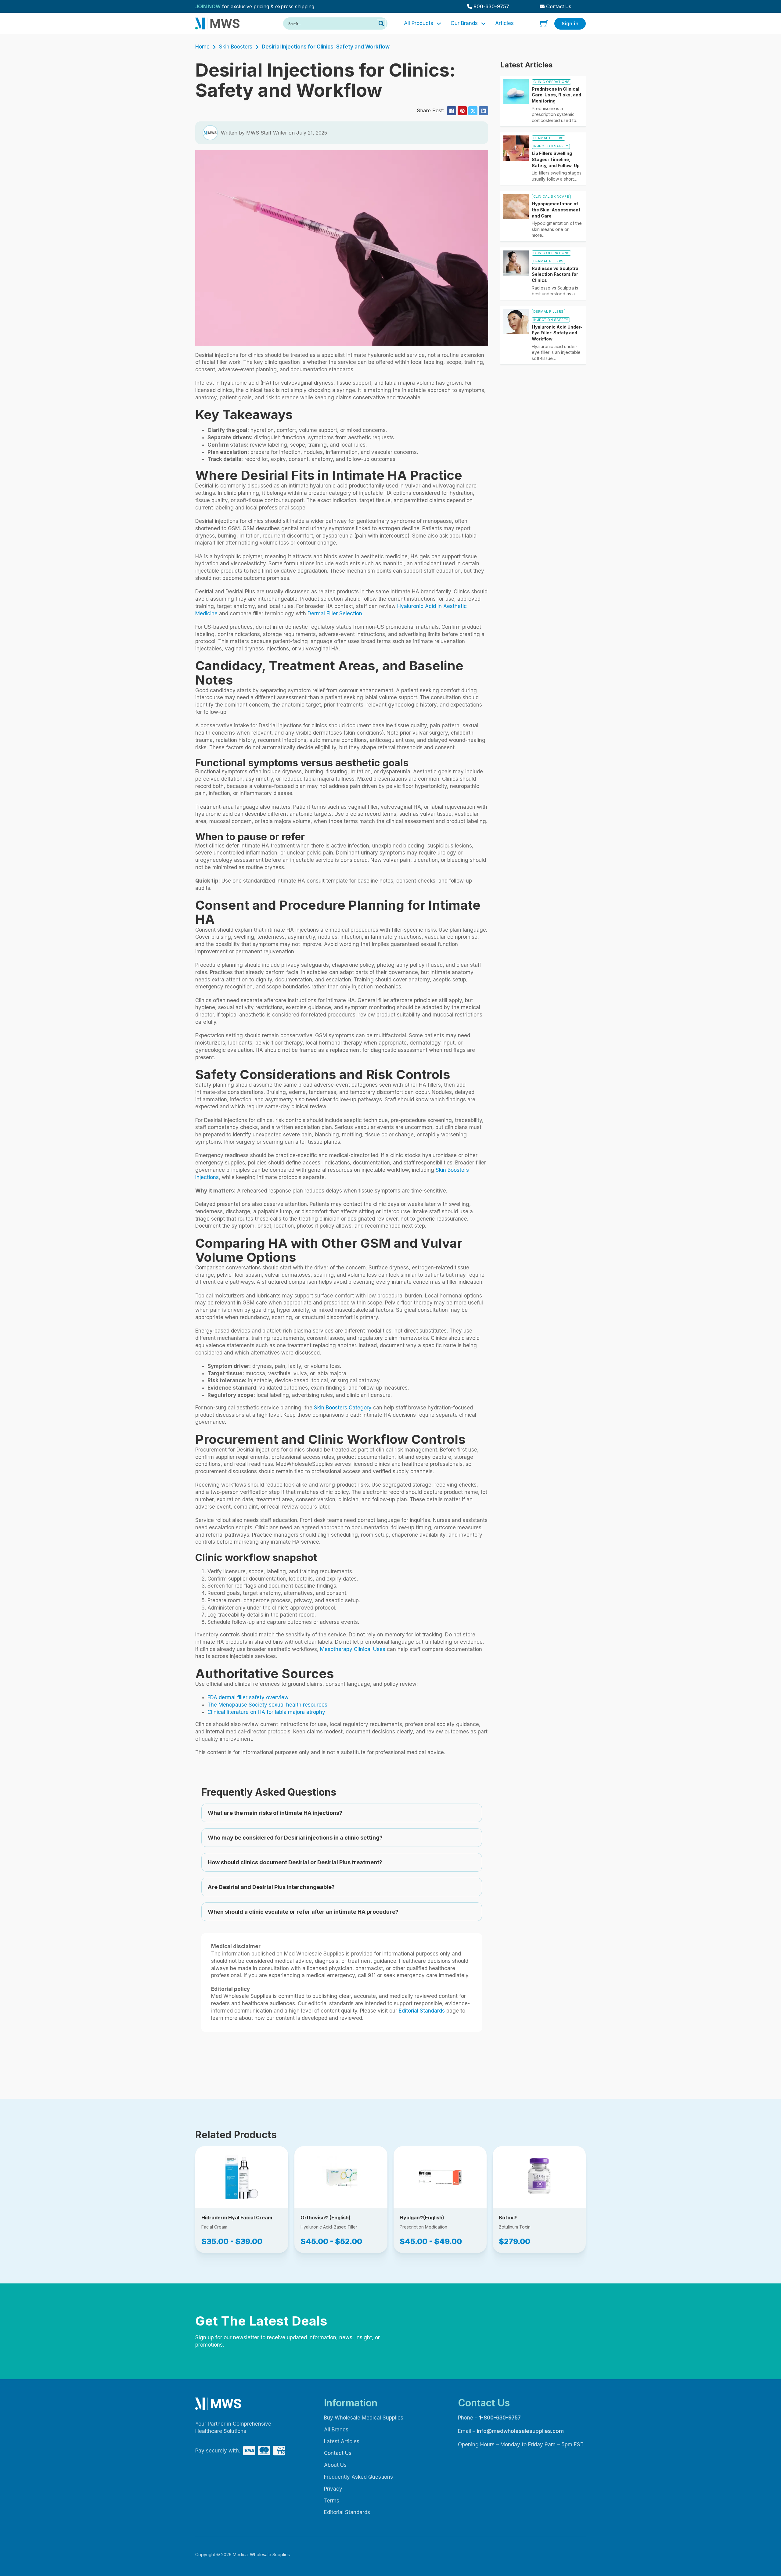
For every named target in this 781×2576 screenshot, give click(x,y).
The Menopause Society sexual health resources (267, 1705)
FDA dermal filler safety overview (248, 1697)
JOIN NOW (208, 6)
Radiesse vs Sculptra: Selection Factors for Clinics (556, 274)
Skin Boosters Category (343, 1408)
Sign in (570, 23)
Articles (504, 23)
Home (202, 47)
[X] (473, 111)
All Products (419, 23)
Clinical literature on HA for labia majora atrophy (266, 1712)
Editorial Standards (422, 2011)
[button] (342, 1813)
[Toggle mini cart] (544, 24)
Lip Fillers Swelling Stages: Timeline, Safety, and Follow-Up (556, 159)
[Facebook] (452, 111)
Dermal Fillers (549, 138)
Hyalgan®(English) (422, 2218)
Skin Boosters (236, 47)
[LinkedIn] (484, 111)
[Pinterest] (462, 111)
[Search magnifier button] (381, 23)
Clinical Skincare (551, 196)
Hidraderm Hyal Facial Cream (237, 2218)
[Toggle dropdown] (439, 24)
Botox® (508, 2218)
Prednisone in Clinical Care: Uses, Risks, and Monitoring (556, 95)
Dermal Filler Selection (335, 613)
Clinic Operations (552, 82)
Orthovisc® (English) (326, 2218)
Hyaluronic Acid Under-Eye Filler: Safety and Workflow (557, 333)
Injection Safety (551, 146)
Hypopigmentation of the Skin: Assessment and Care (556, 210)
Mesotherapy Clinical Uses (353, 1649)
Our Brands (464, 23)
